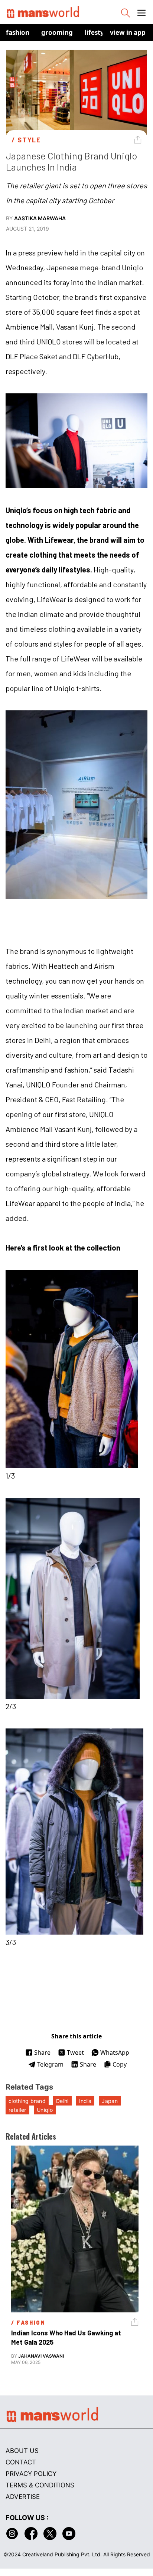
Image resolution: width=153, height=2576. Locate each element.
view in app (128, 32)
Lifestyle (97, 32)
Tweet (75, 2052)
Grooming (57, 32)
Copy (120, 2064)
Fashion (18, 32)
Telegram (50, 2064)
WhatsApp (115, 2052)
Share (42, 2052)
